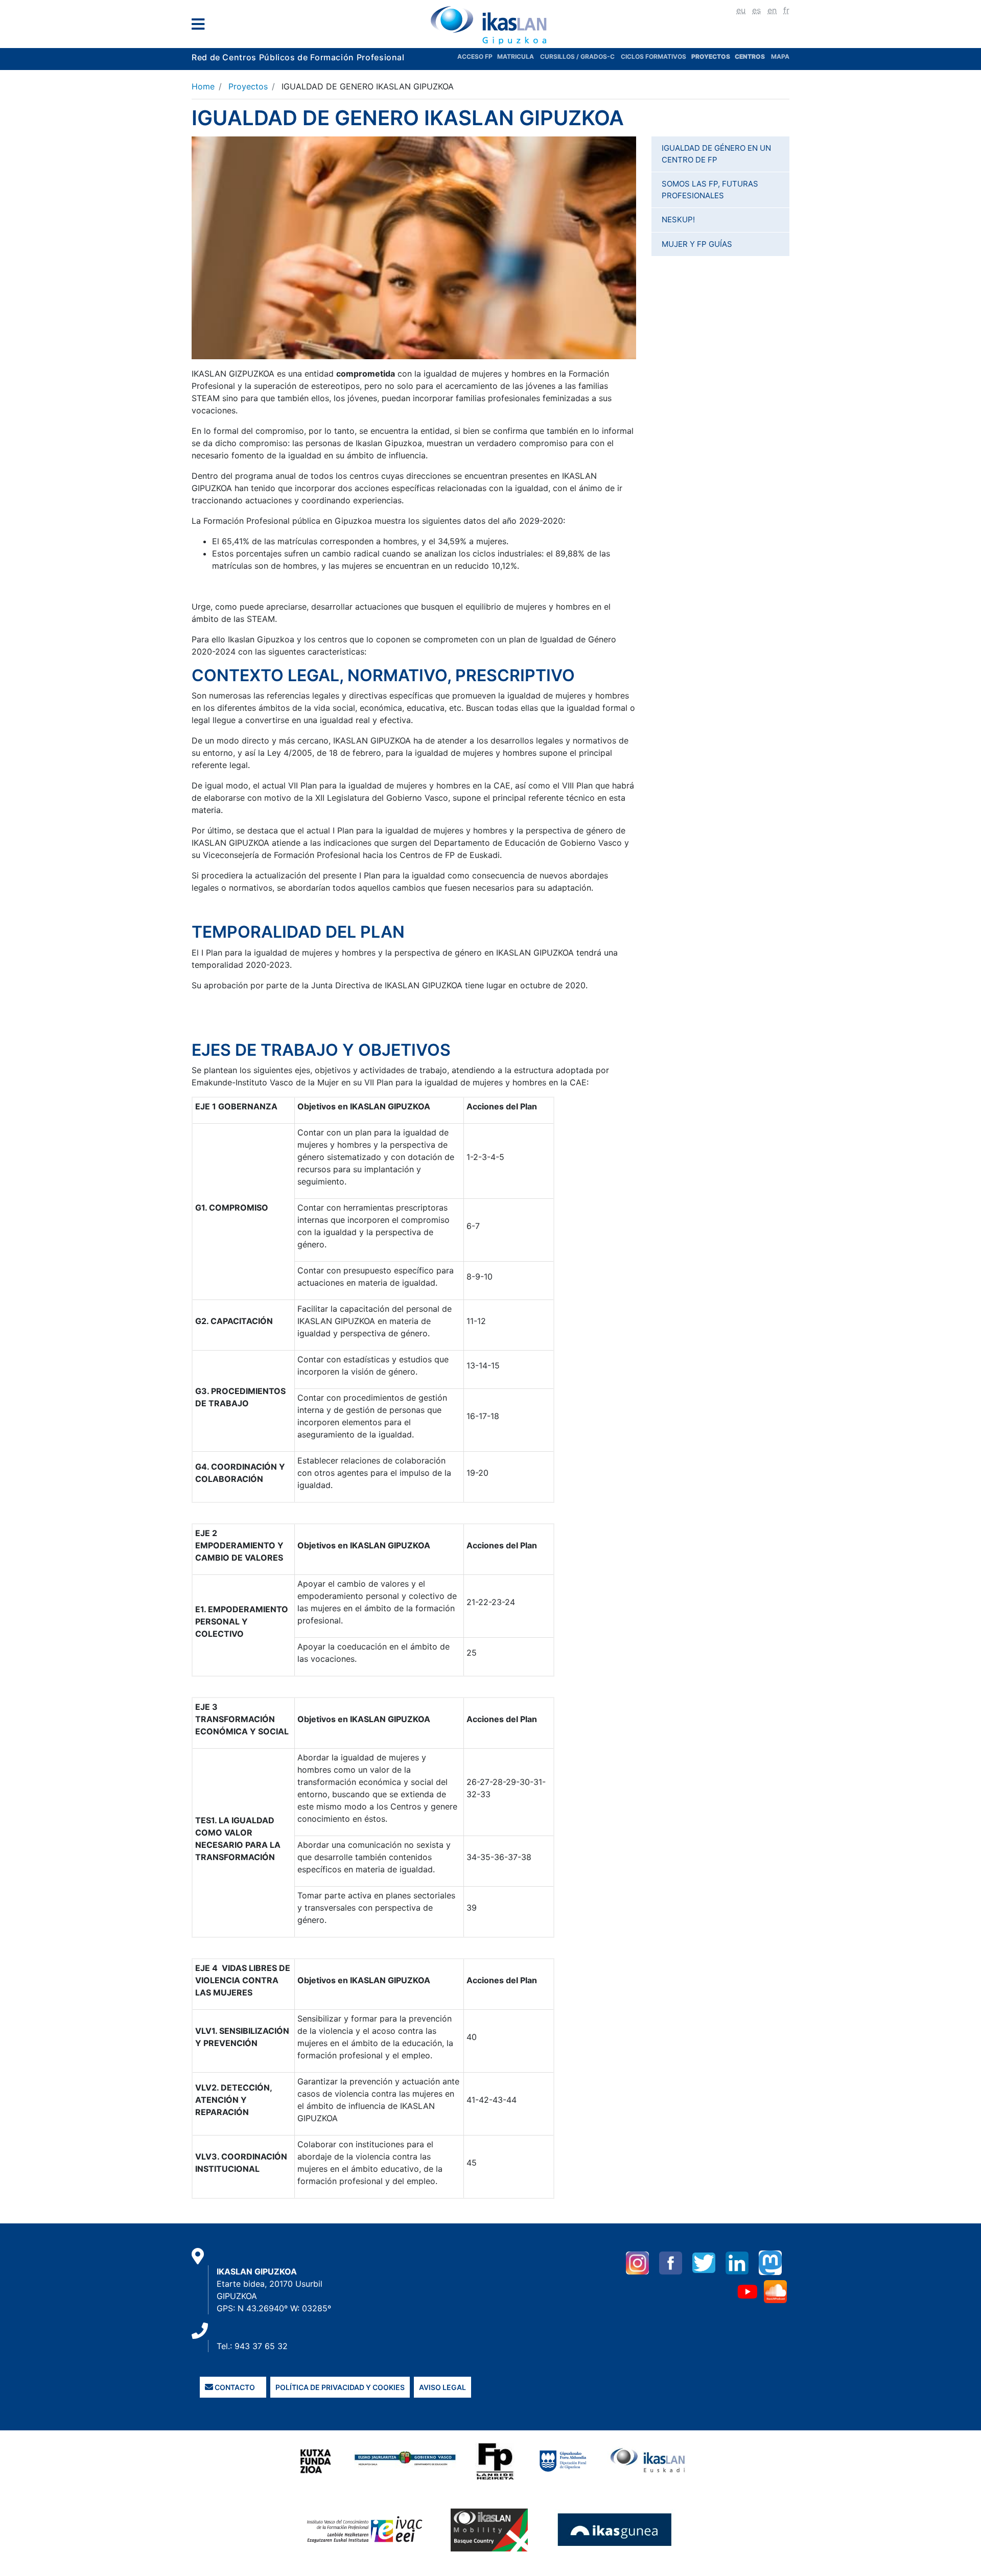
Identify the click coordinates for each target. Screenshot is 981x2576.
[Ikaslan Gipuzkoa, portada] (491, 25)
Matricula (519, 56)
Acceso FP (477, 56)
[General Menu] (201, 26)
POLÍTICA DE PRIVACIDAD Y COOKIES (340, 2387)
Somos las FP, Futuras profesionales (710, 190)
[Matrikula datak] (734, 56)
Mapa (780, 56)
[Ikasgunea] (615, 2529)
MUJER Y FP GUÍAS (697, 244)
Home (203, 86)
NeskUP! (678, 219)
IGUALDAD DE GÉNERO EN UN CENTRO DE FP (716, 154)
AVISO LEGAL (442, 2387)
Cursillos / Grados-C (577, 56)
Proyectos (248, 86)
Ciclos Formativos (653, 56)
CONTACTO (234, 2387)
